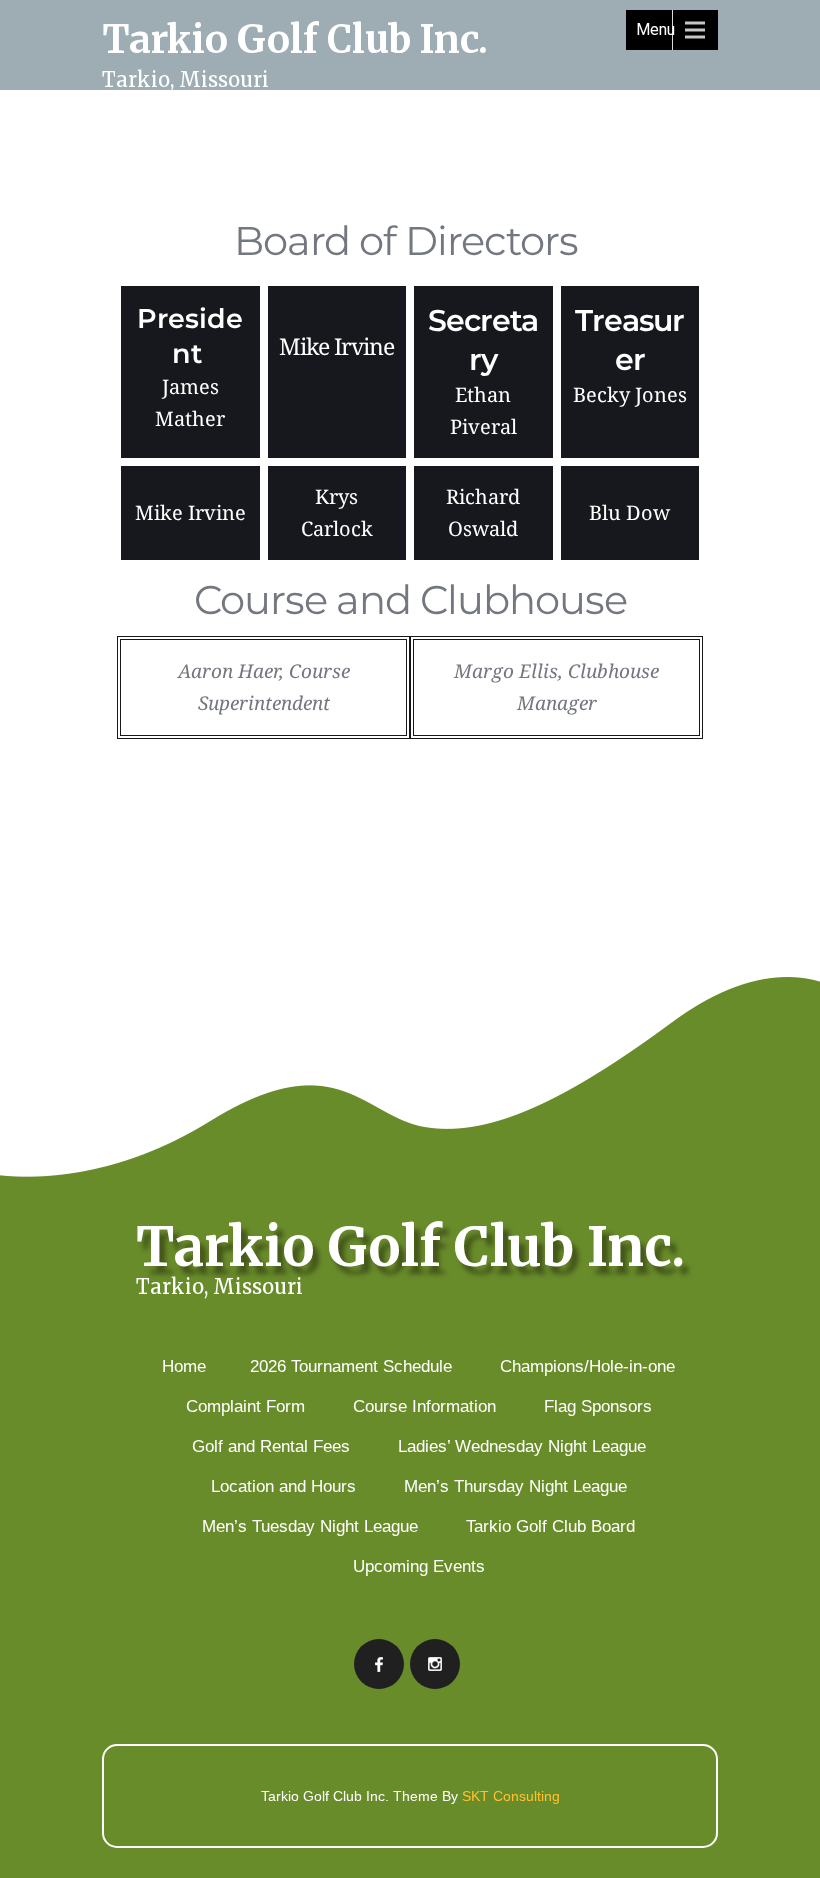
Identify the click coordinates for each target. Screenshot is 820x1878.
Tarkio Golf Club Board (550, 1526)
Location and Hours (283, 1486)
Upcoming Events (419, 1566)
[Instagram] (435, 1664)
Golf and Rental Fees (271, 1446)
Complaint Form (245, 1406)
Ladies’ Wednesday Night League (522, 1446)
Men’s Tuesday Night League (310, 1526)
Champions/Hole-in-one (587, 1366)
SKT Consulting (511, 1796)
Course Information (424, 1406)
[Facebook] (379, 1664)
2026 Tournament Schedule (351, 1366)
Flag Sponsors (598, 1406)
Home (184, 1366)
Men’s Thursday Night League (515, 1486)
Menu (655, 29)
